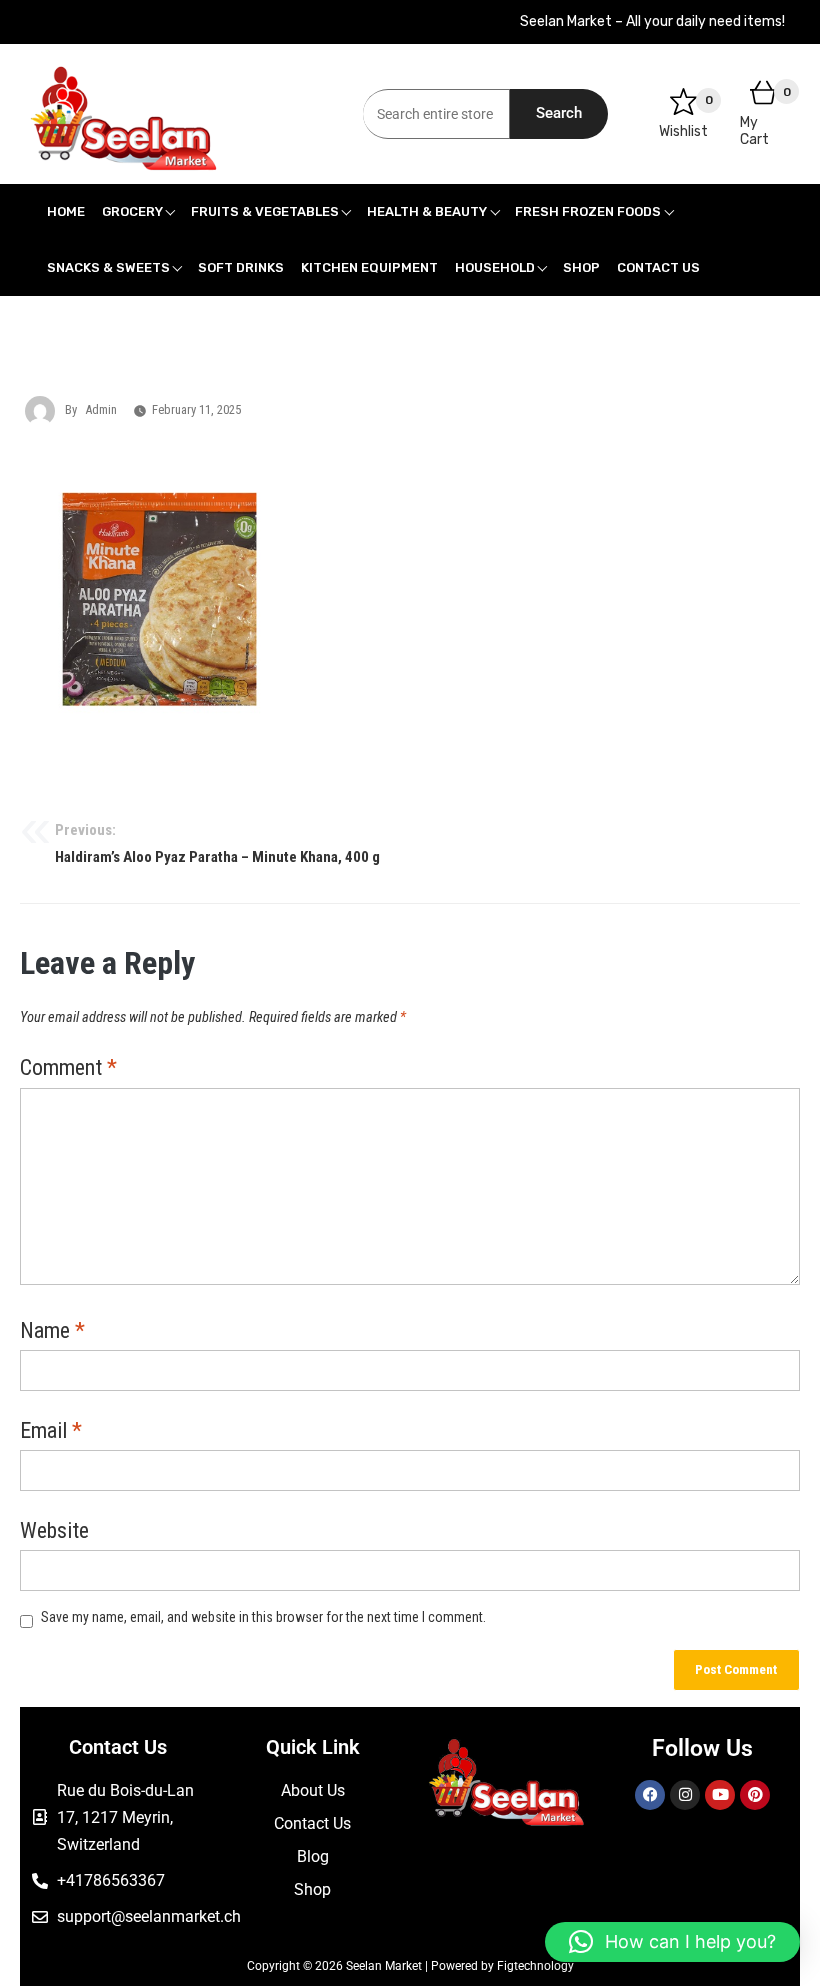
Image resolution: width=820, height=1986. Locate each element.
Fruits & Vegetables (265, 211)
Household (495, 267)
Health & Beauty (427, 211)
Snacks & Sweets (108, 267)
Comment (68, 1069)
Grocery (132, 211)
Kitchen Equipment (369, 267)
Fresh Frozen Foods (588, 211)
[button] (672, 1942)
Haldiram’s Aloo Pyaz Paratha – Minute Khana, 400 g (217, 844)
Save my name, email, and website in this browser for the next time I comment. (263, 1617)
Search (559, 113)
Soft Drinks (241, 267)
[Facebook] (650, 1795)
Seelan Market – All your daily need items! (652, 21)
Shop (581, 267)
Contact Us (658, 267)
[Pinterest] (755, 1795)
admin (101, 409)
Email (51, 1432)
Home (66, 211)
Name (52, 1332)
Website (54, 1532)
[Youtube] (720, 1795)
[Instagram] (685, 1795)
